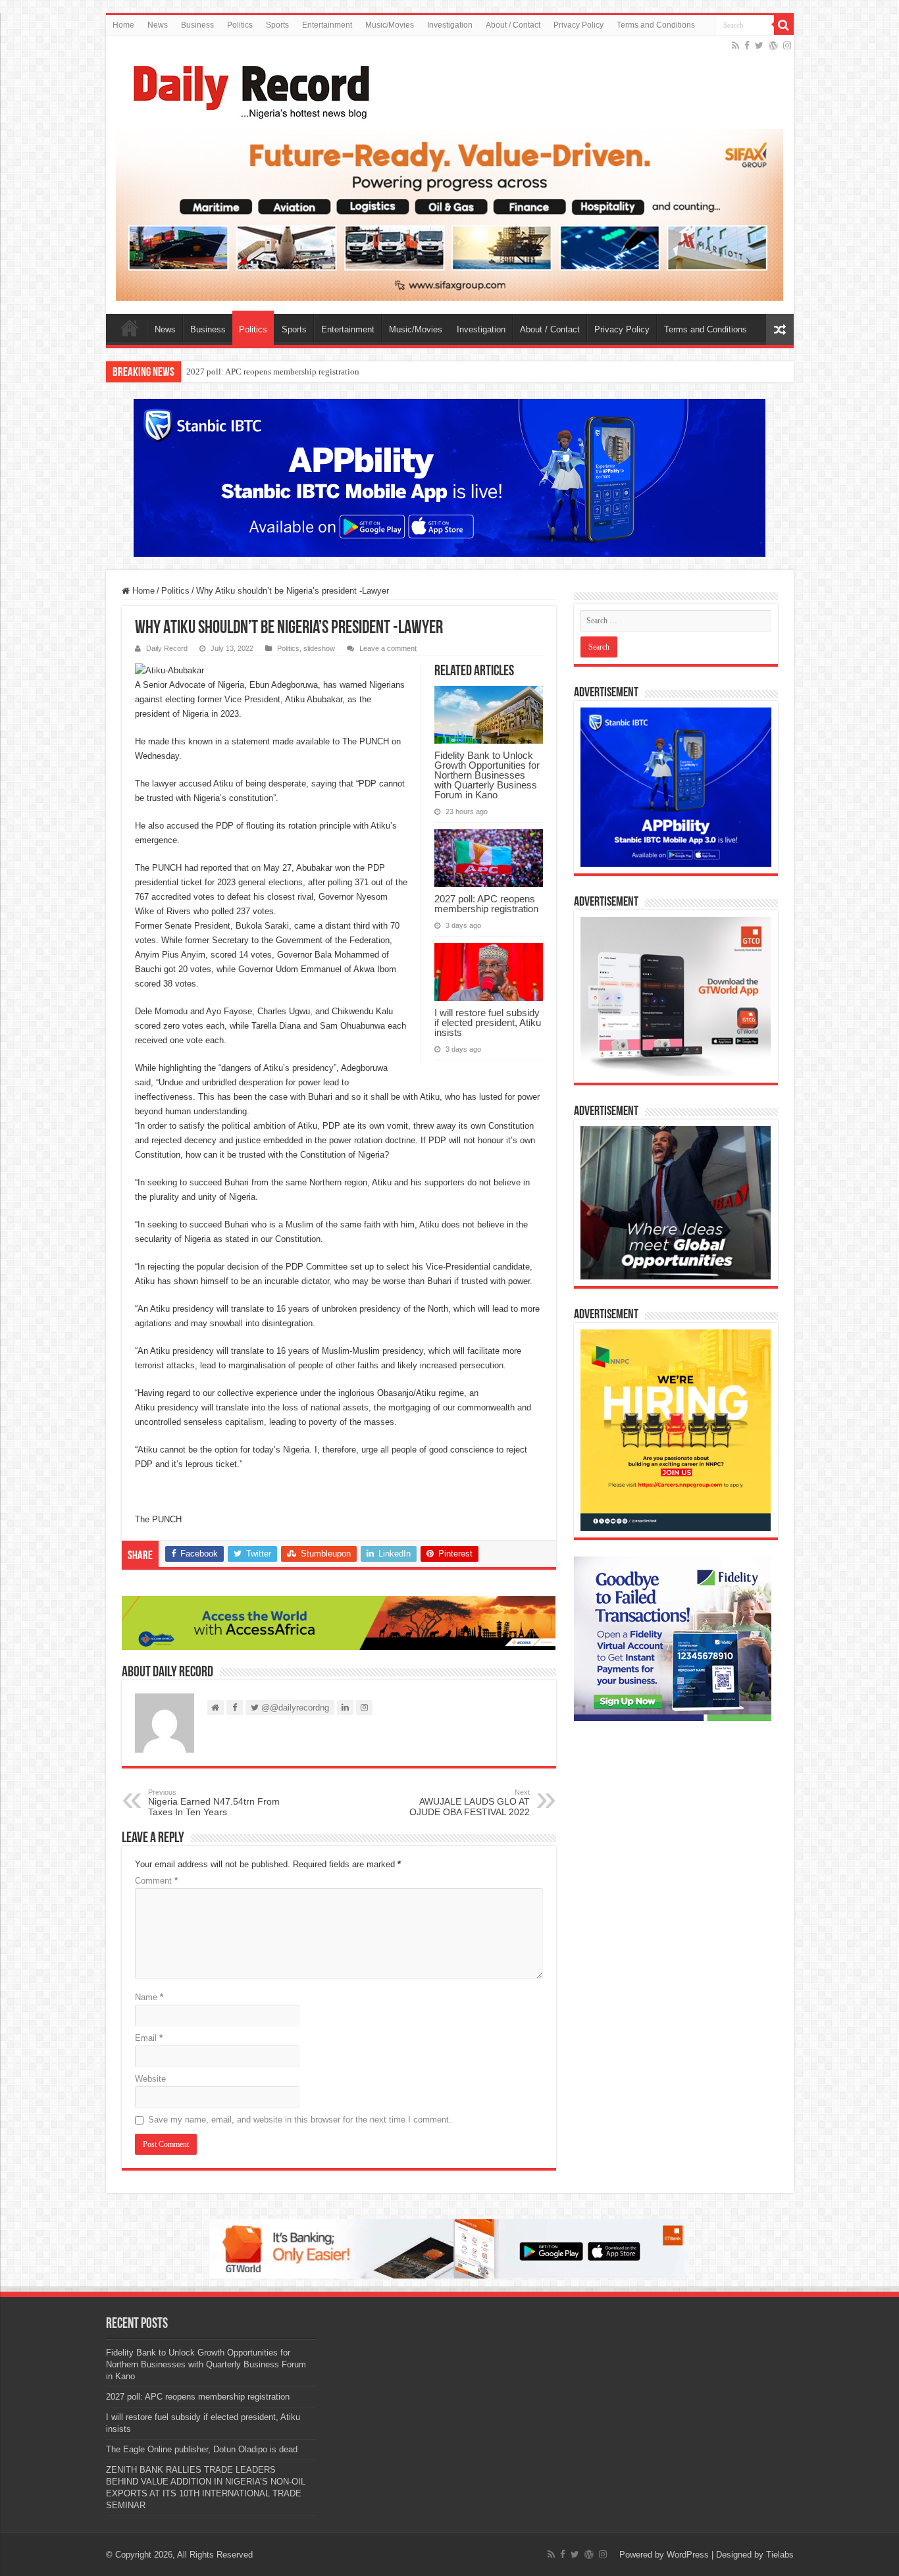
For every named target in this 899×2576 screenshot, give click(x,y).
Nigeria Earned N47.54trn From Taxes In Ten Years (214, 1803)
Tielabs (780, 2555)
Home (123, 25)
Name (149, 1997)
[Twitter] (759, 45)
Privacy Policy (578, 25)
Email (149, 2038)
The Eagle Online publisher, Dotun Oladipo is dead (202, 2449)
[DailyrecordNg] (247, 86)
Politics (240, 25)
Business (197, 25)
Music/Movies (390, 25)
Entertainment (327, 25)
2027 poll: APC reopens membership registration (273, 372)
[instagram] (787, 45)
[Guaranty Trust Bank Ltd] (449, 2248)
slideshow (319, 648)
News (158, 25)
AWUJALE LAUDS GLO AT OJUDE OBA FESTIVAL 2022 (470, 1803)
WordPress (688, 2555)
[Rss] (735, 45)
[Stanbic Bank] (449, 477)
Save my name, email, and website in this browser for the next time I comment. (300, 2120)
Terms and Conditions (656, 25)
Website (150, 2079)
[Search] (784, 25)
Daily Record (167, 648)
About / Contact (513, 25)
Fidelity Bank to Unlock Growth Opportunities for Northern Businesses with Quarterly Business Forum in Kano (487, 775)
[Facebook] (747, 45)
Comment (156, 1881)
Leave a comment (388, 648)
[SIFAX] (450, 214)
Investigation (450, 25)
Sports (277, 25)
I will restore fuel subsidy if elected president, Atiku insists (488, 1022)
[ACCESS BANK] (339, 1622)
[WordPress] (773, 45)
